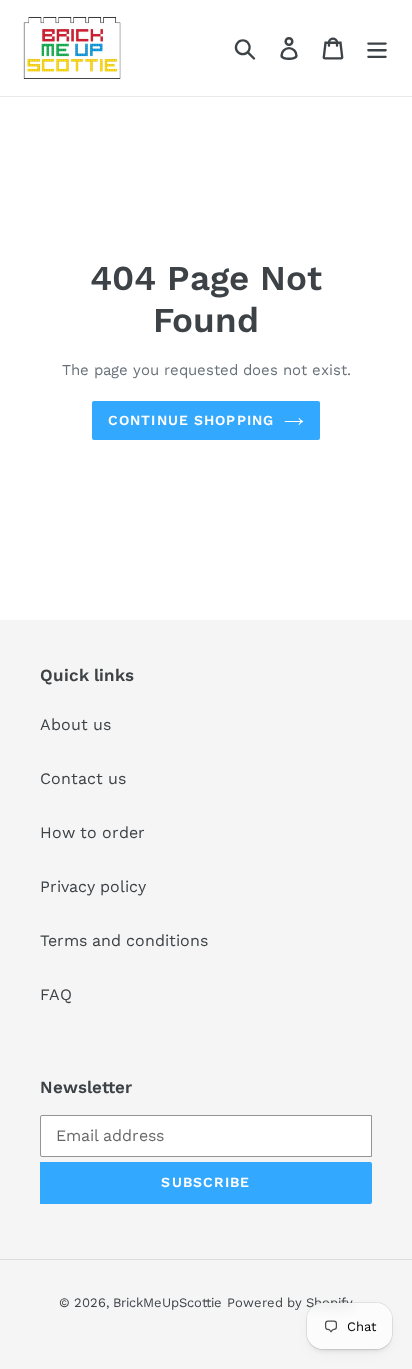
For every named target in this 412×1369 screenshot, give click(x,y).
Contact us (83, 778)
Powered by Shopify (290, 1302)
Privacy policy (93, 886)
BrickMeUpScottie (167, 1302)
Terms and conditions (124, 940)
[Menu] (377, 48)
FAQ (56, 994)
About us (75, 724)
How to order (92, 832)
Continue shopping (191, 420)
